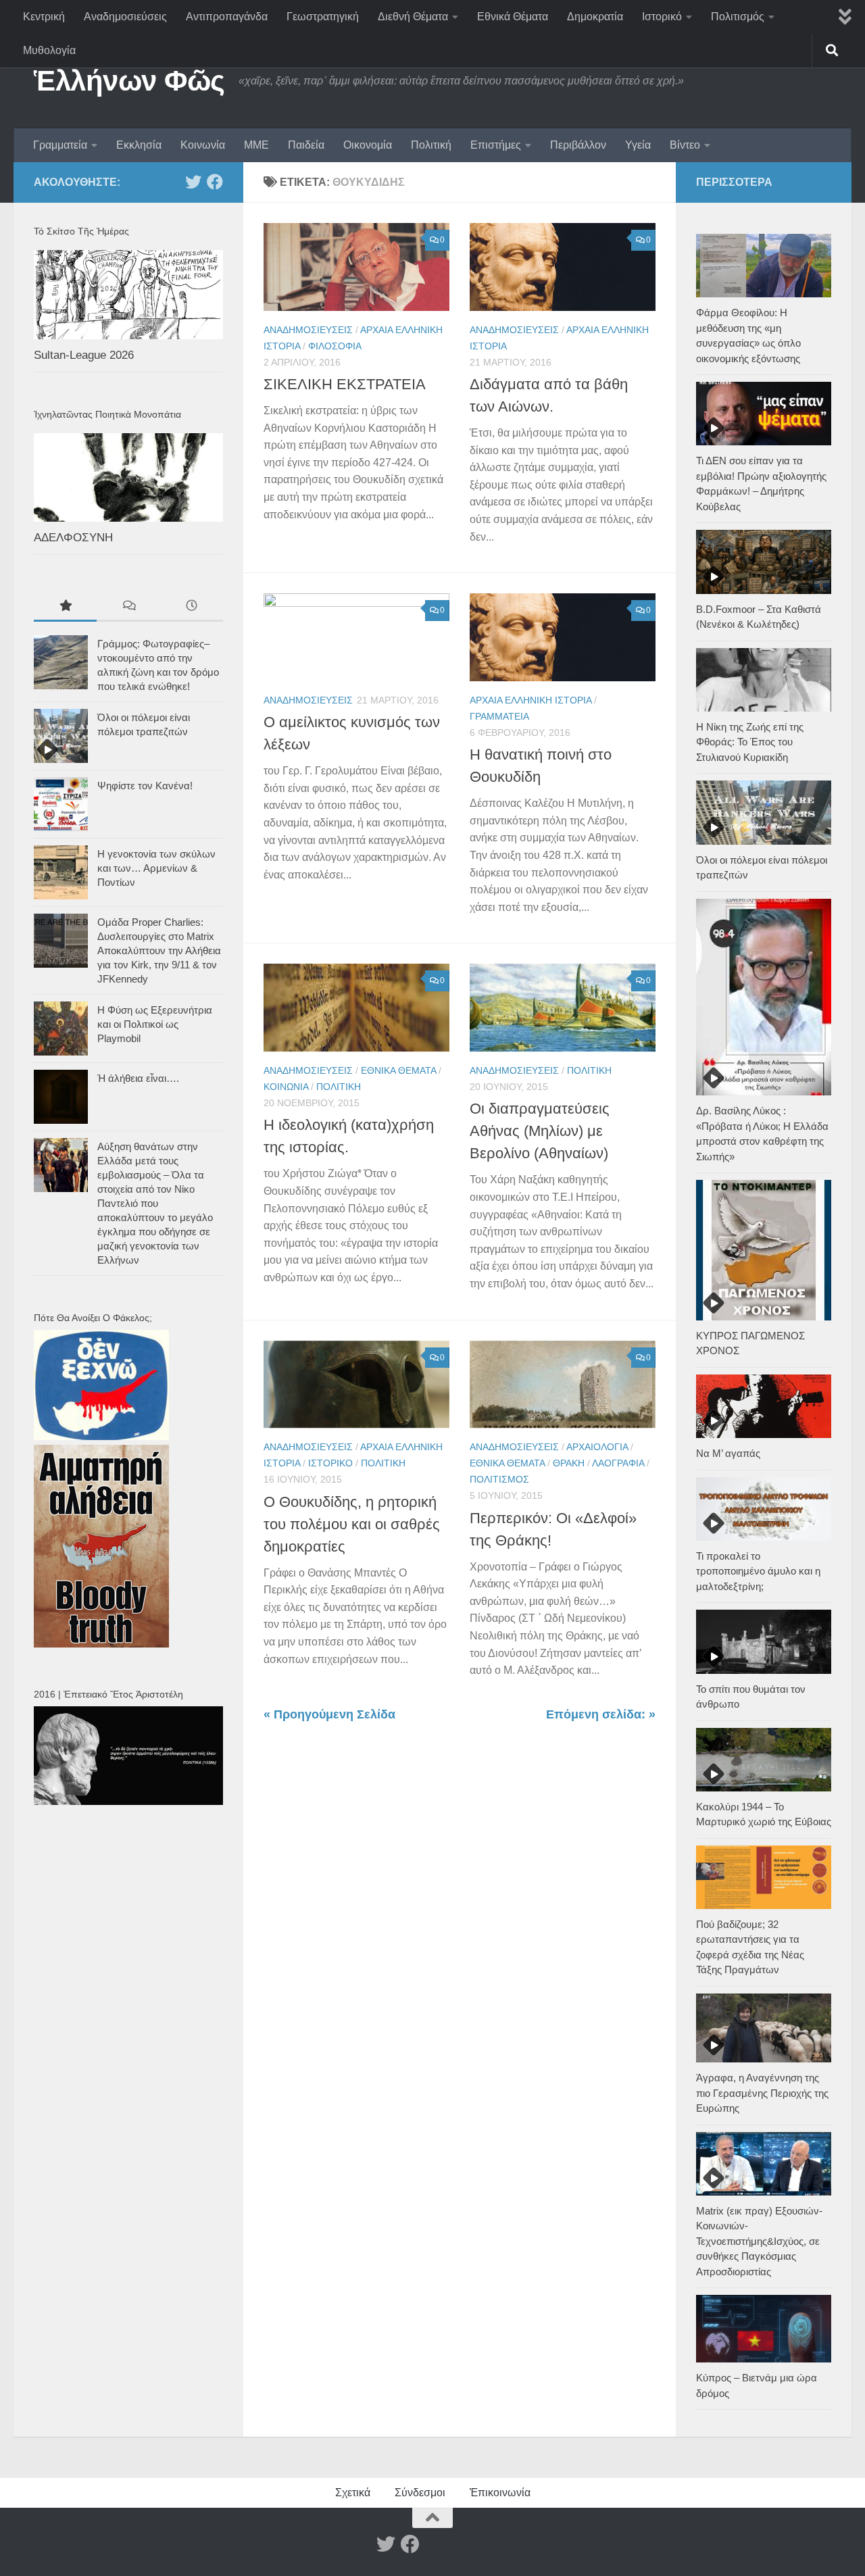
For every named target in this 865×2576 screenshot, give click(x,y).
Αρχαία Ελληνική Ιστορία (530, 700)
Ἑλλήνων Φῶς (129, 81)
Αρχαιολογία (597, 1447)
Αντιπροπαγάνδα (227, 17)
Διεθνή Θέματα (413, 17)
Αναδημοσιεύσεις (125, 17)
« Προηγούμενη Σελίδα (329, 1714)
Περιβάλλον (578, 145)
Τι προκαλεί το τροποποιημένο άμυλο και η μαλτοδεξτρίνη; (758, 1571)
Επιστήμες (496, 145)
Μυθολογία (49, 50)
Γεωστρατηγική (323, 17)
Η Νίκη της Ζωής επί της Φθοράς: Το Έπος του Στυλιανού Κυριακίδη (750, 742)
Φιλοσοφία (335, 346)
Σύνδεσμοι (420, 2493)
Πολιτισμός (738, 17)
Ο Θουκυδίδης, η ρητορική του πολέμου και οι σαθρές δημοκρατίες (352, 1524)
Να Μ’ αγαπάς (728, 1453)
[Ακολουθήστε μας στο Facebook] (215, 182)
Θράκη (569, 1463)
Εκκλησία (139, 145)
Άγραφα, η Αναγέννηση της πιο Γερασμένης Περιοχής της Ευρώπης (762, 2093)
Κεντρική (44, 17)
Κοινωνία (203, 145)
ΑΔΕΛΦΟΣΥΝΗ (73, 538)
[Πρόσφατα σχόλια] (128, 607)
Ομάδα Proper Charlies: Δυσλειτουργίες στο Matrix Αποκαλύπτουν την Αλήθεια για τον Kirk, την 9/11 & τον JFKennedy (159, 950)
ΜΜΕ (256, 145)
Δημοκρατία (595, 17)
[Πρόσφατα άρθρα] (192, 607)
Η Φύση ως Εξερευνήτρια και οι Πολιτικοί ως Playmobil (155, 1024)
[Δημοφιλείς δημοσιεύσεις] (65, 607)
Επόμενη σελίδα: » (601, 1714)
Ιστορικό (662, 17)
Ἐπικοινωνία (500, 2493)
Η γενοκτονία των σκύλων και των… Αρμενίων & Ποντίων (156, 868)
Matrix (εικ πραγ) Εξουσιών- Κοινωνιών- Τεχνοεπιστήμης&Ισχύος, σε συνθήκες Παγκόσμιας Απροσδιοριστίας (759, 2241)
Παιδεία (306, 145)
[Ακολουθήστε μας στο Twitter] (193, 182)
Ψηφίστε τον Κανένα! (145, 786)
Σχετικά (353, 2493)
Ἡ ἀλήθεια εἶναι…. (138, 1078)
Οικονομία (368, 145)
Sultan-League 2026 (84, 355)
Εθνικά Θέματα (513, 17)
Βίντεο (685, 145)
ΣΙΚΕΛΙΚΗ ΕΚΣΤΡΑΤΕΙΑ (345, 384)
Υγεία (638, 145)
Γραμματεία (60, 145)
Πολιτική (431, 145)
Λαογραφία (618, 1463)
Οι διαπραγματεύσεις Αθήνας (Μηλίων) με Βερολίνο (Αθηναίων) (540, 1131)
